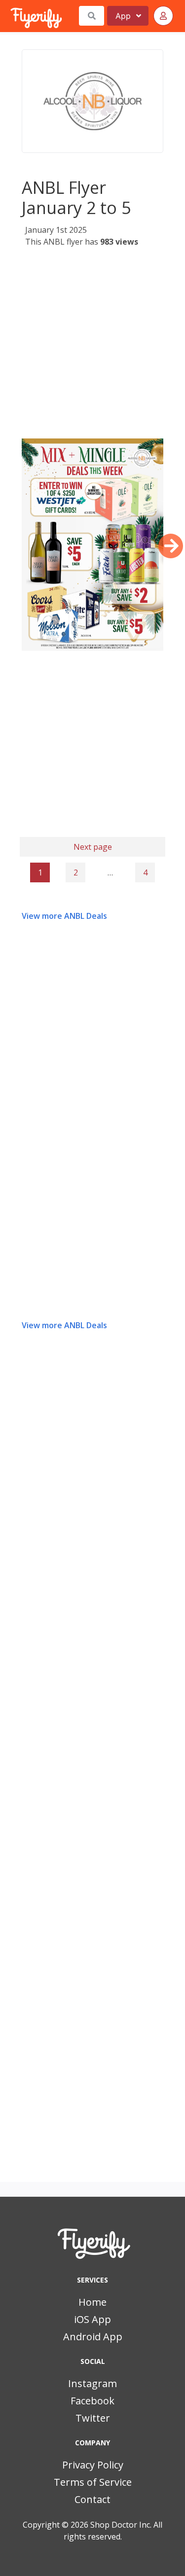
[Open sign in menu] (163, 16)
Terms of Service (93, 2482)
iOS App (92, 2319)
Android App (93, 2337)
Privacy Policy (93, 2465)
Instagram (92, 2383)
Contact (92, 2499)
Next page (93, 847)
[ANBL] (92, 101)
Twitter (93, 2418)
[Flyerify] (11, 16)
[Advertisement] (92, 346)
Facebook (92, 2401)
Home (92, 2302)
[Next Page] (171, 546)
